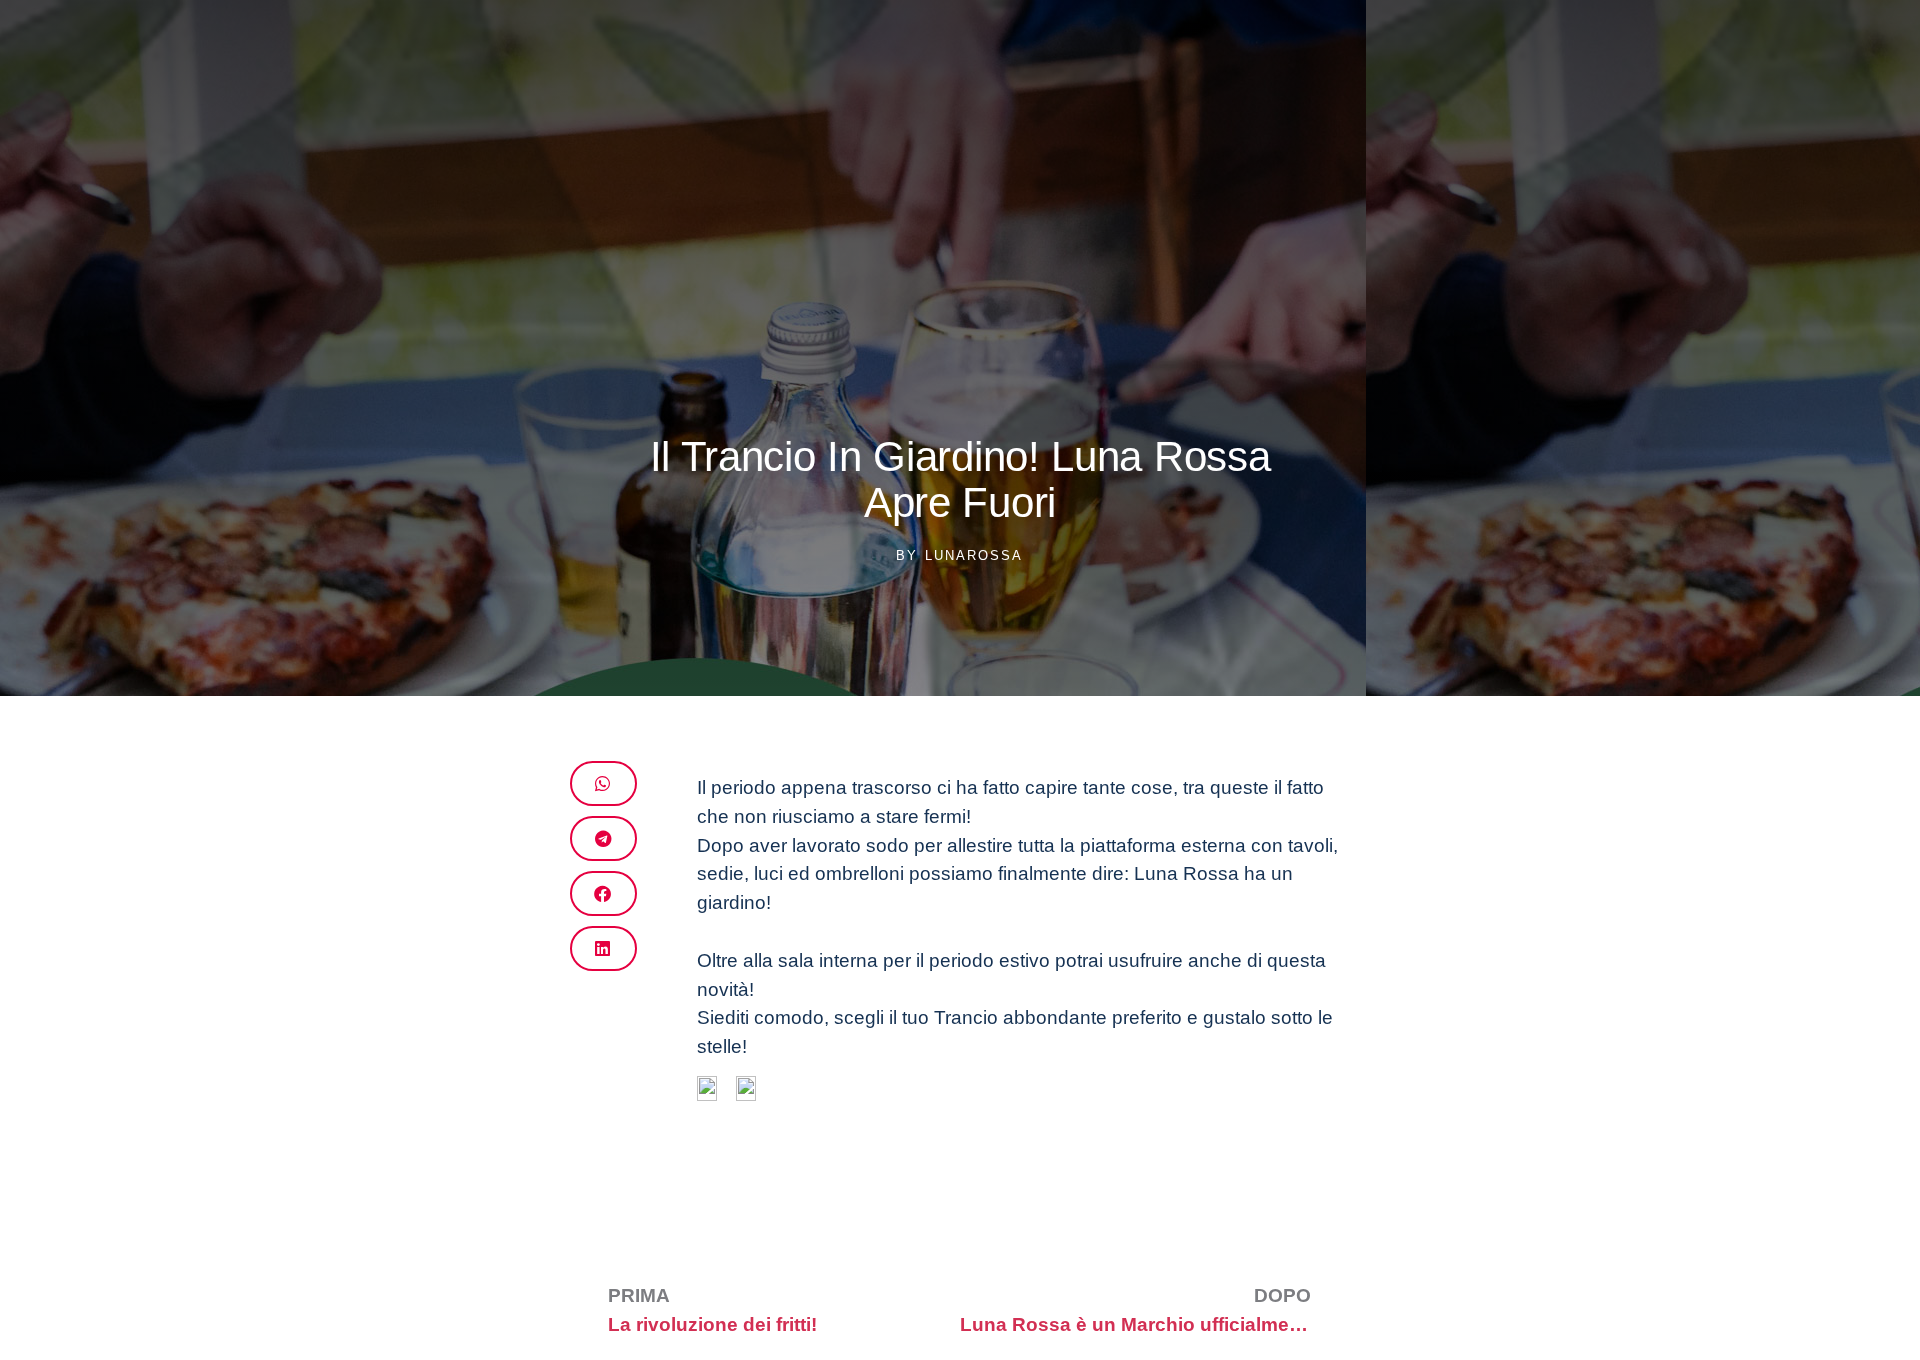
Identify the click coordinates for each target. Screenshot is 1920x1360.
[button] (603, 783)
